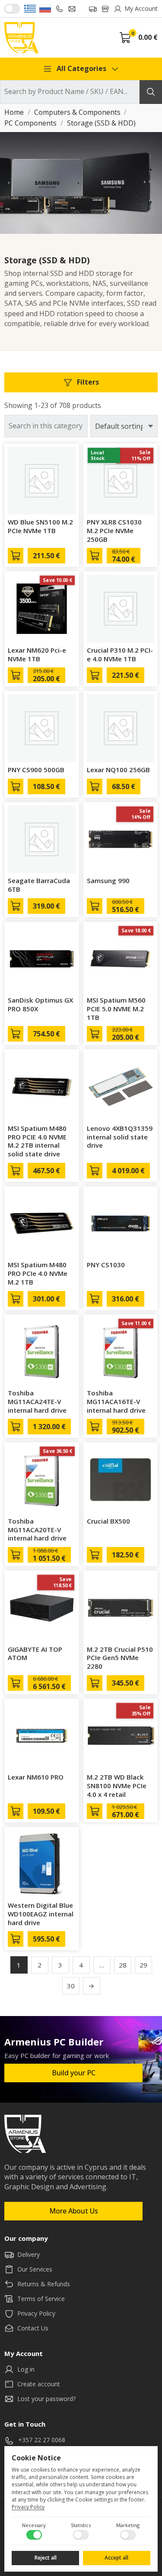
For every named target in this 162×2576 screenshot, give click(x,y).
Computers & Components (77, 113)
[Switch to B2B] (12, 9)
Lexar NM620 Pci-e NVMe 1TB (37, 654)
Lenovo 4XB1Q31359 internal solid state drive (120, 1137)
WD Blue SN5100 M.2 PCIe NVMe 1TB (40, 526)
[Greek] (30, 9)
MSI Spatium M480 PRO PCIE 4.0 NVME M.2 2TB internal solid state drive (37, 1141)
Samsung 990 (108, 880)
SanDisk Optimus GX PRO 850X (40, 1004)
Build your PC (74, 2073)
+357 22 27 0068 (42, 2440)
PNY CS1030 (106, 1265)
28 (123, 1965)
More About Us (74, 2211)
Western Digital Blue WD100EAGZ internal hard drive (41, 1914)
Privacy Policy (28, 2507)
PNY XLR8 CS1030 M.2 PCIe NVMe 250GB (114, 531)
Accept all (116, 2558)
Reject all (46, 2558)
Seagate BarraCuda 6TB (39, 885)
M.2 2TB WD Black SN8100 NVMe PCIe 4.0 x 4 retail (117, 1786)
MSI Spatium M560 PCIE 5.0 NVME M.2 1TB (116, 1009)
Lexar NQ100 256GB (118, 770)
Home (14, 113)
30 (71, 1986)
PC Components (30, 123)
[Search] (151, 92)
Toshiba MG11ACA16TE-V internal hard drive (116, 1401)
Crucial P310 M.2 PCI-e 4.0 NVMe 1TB (120, 654)
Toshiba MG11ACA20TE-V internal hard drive (37, 1530)
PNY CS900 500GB (36, 770)
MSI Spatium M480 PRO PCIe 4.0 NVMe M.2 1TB (38, 1273)
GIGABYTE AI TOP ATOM (35, 1654)
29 (143, 1965)
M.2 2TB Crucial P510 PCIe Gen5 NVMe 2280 (120, 1658)
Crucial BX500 (108, 1521)
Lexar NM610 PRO (36, 1777)
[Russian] (45, 9)
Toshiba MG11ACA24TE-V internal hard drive (37, 1401)
